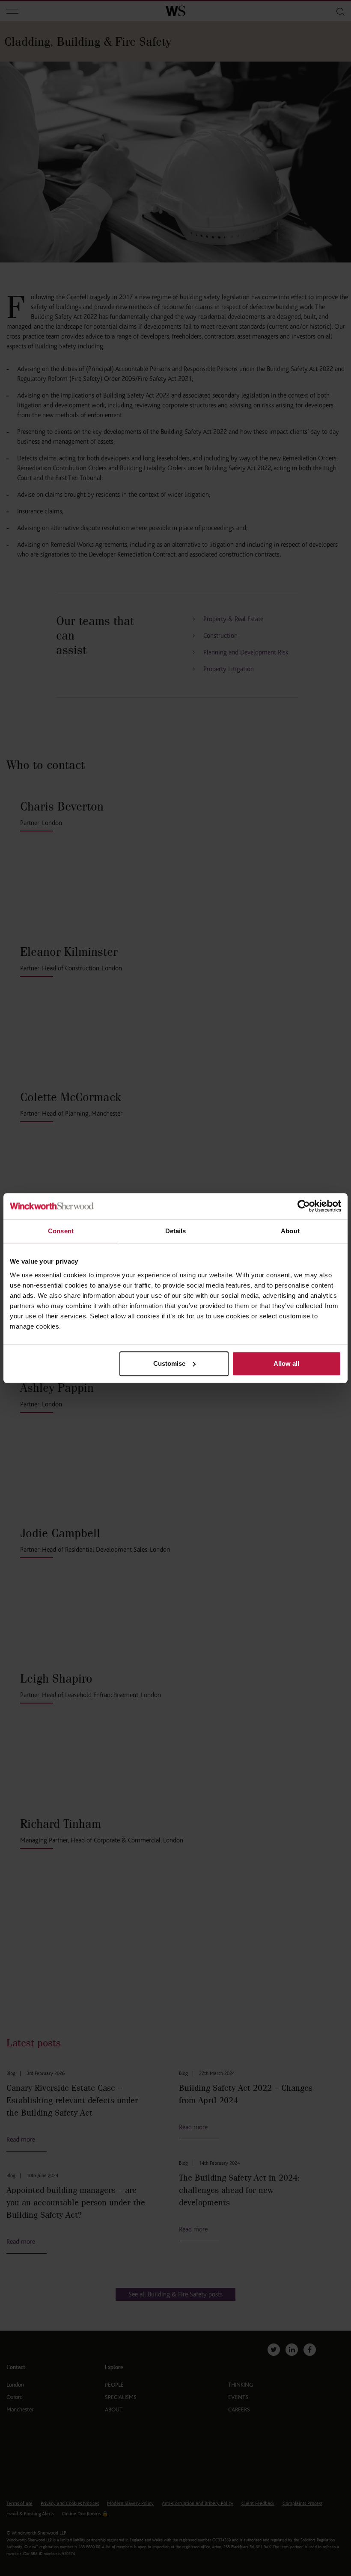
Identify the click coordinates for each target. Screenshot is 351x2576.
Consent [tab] (61, 1231)
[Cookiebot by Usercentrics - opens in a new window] (304, 1206)
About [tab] (290, 1231)
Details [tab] (176, 1231)
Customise (169, 1363)
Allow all (286, 1363)
